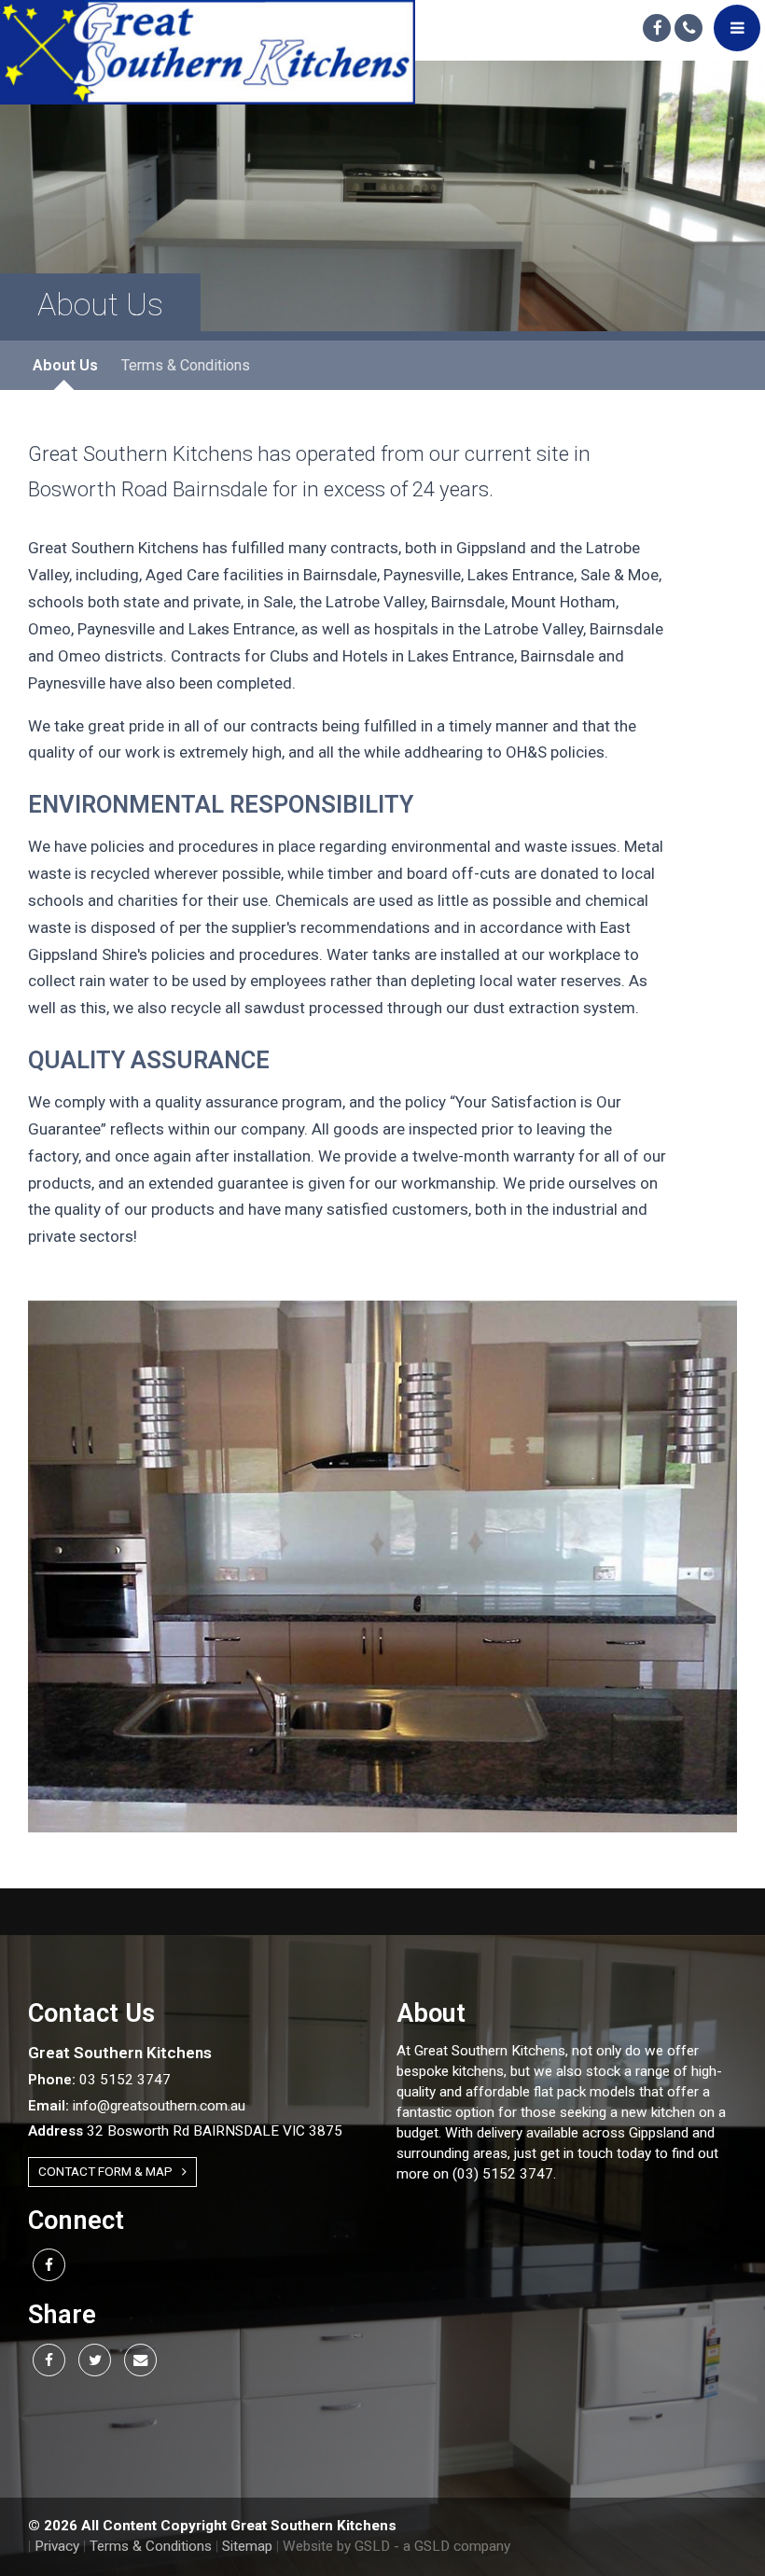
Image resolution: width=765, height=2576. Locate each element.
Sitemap (247, 2546)
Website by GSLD (336, 2546)
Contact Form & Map (105, 2171)
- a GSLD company (452, 2546)
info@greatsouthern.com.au (137, 2106)
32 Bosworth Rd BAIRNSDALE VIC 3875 (185, 2131)
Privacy (57, 2546)
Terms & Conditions (186, 365)
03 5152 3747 (99, 2080)
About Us (65, 365)
